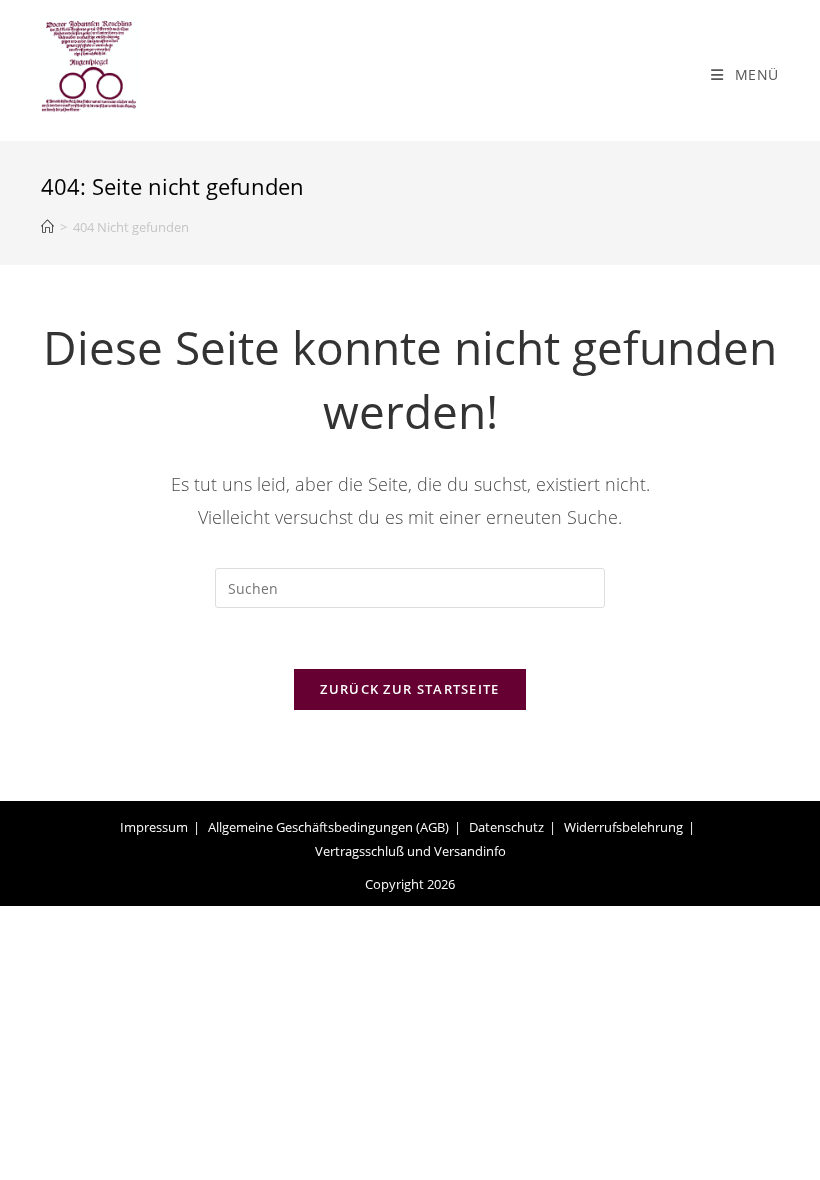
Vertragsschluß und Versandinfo (410, 851)
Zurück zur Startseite (409, 689)
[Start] (47, 227)
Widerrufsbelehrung (623, 827)
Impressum (154, 827)
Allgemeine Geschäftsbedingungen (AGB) (328, 827)
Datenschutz (506, 827)
